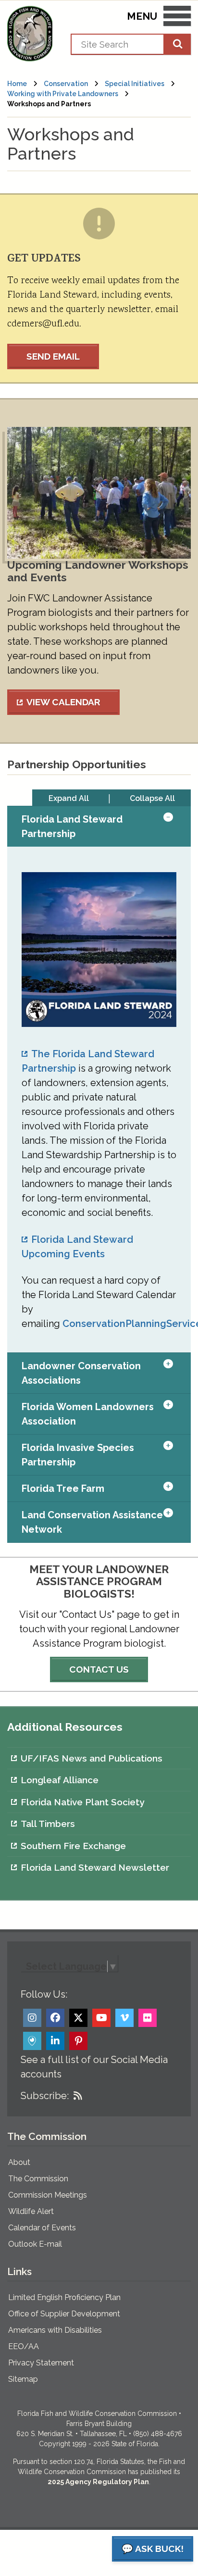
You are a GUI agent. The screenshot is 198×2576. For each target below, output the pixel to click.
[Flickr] (148, 2018)
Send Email (53, 356)
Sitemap (23, 2379)
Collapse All (152, 798)
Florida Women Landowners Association (88, 1414)
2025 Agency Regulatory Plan (98, 2482)
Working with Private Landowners (63, 94)
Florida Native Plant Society (82, 1802)
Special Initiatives (135, 84)
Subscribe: (45, 2096)
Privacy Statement (41, 2363)
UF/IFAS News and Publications (92, 1758)
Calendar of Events (42, 2228)
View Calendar (63, 702)
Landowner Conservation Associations (81, 1373)
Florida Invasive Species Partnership (78, 1455)
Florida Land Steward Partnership (72, 826)
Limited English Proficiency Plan (64, 2297)
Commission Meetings (48, 2195)
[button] (177, 826)
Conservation (66, 84)
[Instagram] (32, 2018)
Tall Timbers (48, 1824)
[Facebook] (55, 2018)
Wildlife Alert (31, 2211)
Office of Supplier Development (64, 2314)
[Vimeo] (124, 2018)
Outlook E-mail (35, 2244)
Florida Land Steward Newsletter (95, 1867)
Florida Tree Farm (63, 1488)
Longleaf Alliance (60, 1780)
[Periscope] (32, 2041)
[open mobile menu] (177, 18)
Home (17, 84)
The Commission (38, 2179)
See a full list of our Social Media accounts (94, 2067)
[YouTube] (101, 2018)
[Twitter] (78, 2018)
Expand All (69, 798)
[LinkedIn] (55, 2041)
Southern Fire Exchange (73, 1846)
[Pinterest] (78, 2041)
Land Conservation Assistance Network (92, 1522)
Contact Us (99, 1669)
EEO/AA (24, 2346)
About (19, 2162)
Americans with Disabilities (55, 2330)
